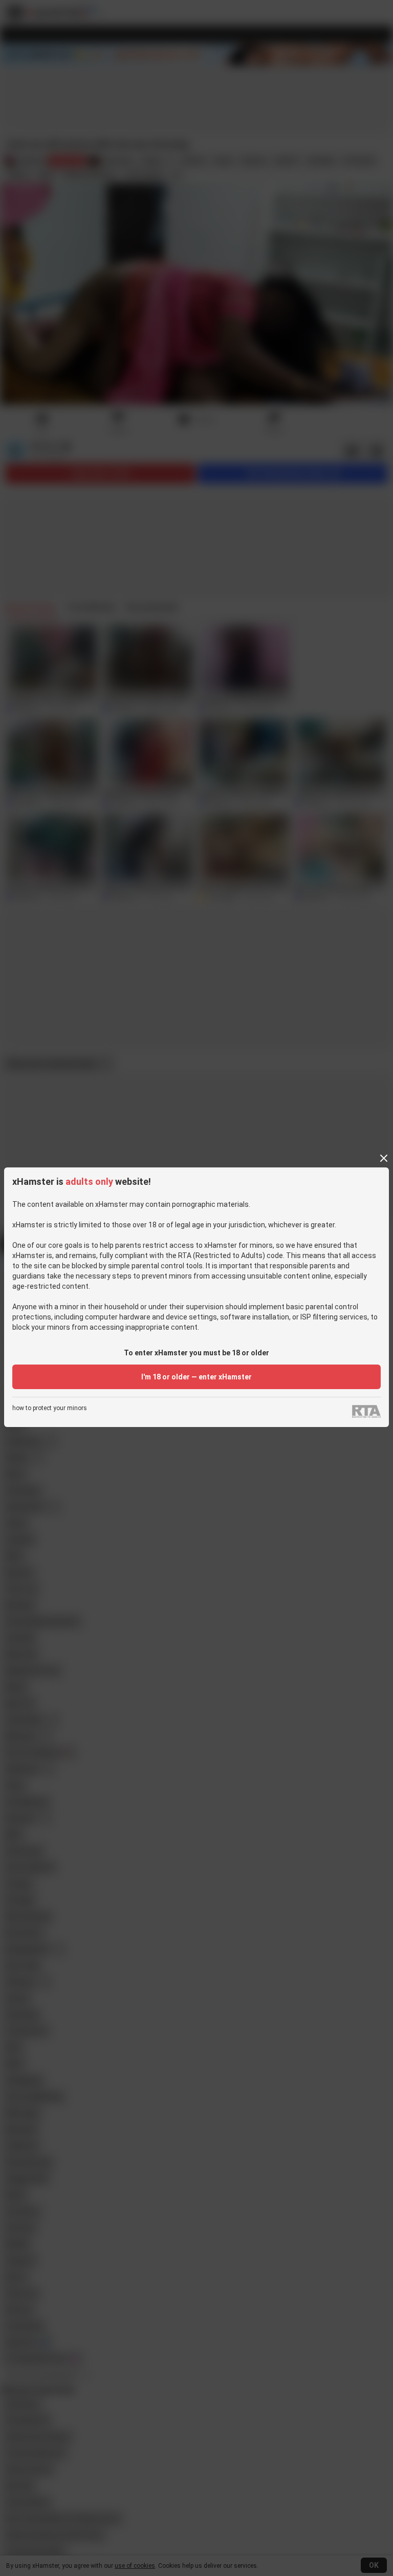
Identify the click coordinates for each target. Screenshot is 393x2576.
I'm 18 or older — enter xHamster (196, 1377)
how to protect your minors (50, 1408)
